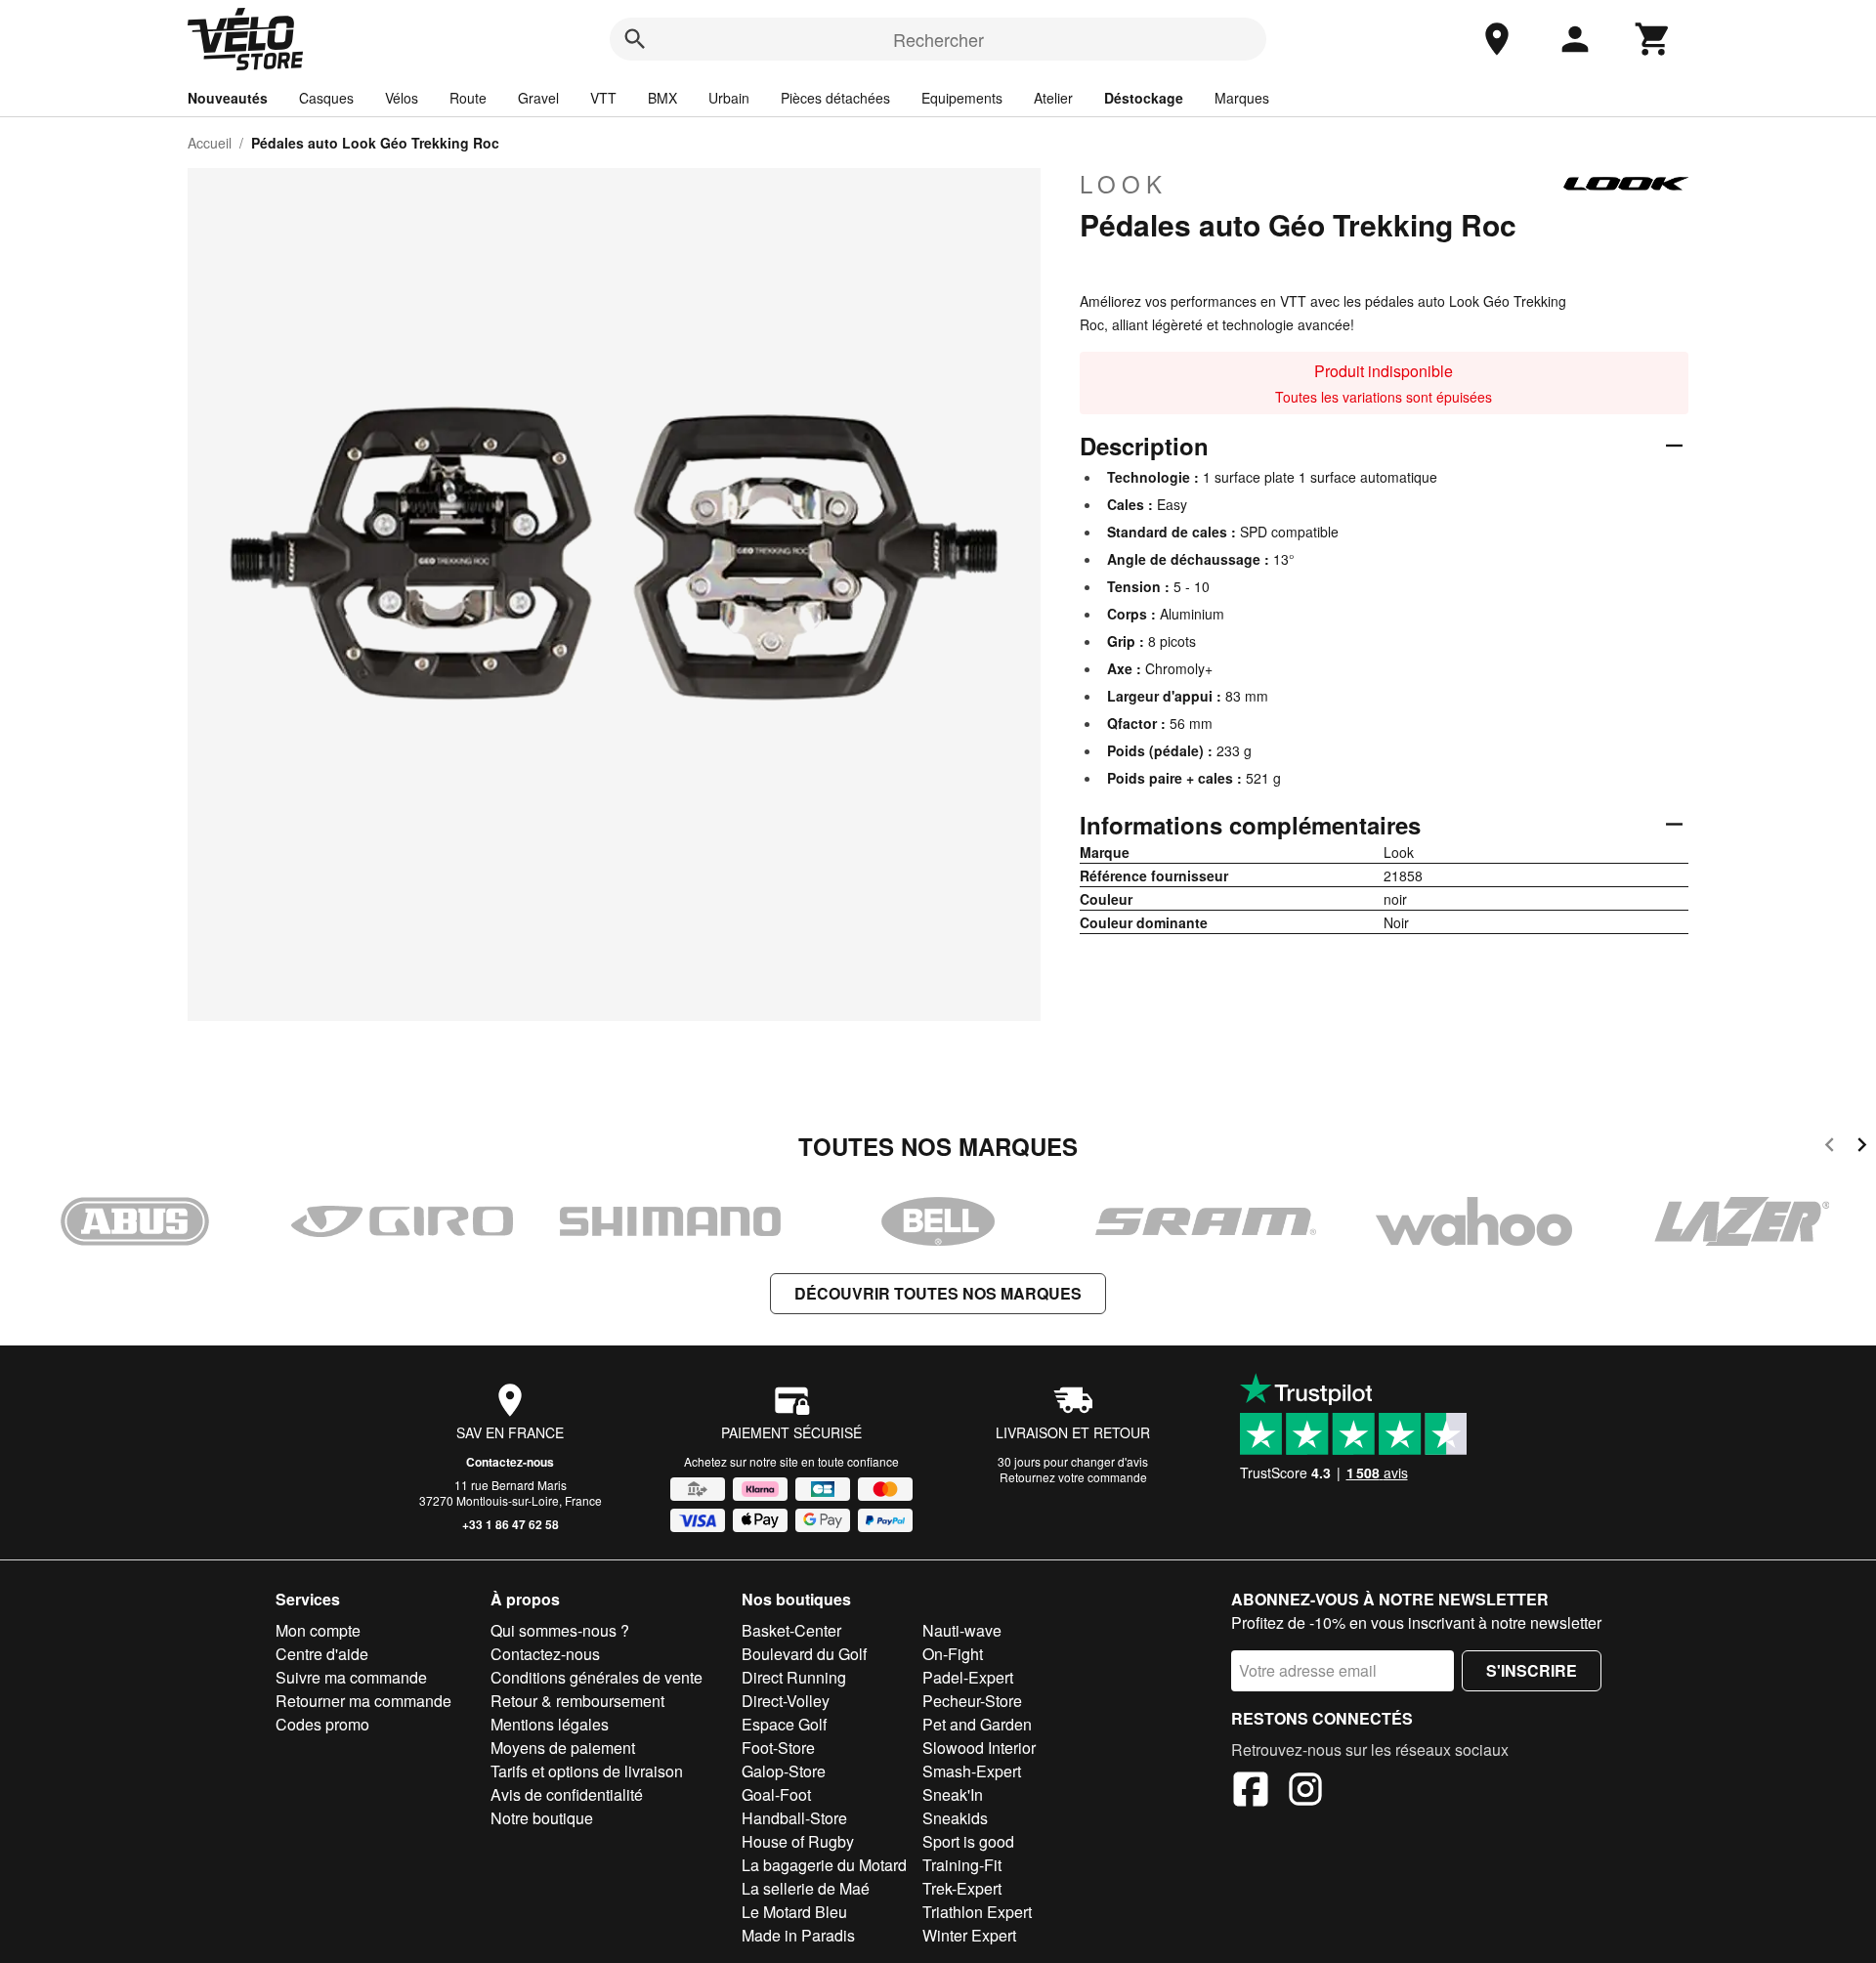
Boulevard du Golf (804, 1654)
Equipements (962, 98)
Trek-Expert (962, 1888)
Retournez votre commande (1073, 1477)
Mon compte (318, 1630)
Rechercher (938, 39)
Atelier (1053, 98)
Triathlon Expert (977, 1912)
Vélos (402, 98)
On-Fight (953, 1654)
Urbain (729, 98)
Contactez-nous (510, 1462)
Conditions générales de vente (597, 1677)
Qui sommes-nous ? (560, 1630)
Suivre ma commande (351, 1677)
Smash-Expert (972, 1771)
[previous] (1830, 1148)
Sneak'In (953, 1794)
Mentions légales (550, 1724)
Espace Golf (784, 1724)
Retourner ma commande (363, 1701)
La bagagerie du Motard (824, 1865)
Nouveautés (228, 98)
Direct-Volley (786, 1701)
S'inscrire (1532, 1670)
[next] (1862, 1148)
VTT (603, 98)
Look (1124, 184)
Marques (1242, 98)
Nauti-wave (962, 1630)
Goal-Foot (776, 1794)
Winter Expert (969, 1935)
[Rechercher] (635, 39)
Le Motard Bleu (794, 1912)
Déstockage (1144, 98)
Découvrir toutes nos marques (938, 1293)
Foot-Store (778, 1748)
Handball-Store (794, 1818)
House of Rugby (798, 1841)
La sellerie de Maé (806, 1888)
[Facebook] (1251, 1792)
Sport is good (968, 1841)
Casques (326, 98)
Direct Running (794, 1677)
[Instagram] (1305, 1792)
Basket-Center (791, 1630)
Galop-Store (784, 1771)
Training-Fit (962, 1865)
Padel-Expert (968, 1677)
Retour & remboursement (577, 1701)
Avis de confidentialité (567, 1794)
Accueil (210, 143)
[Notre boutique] (1497, 39)
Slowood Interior (979, 1748)
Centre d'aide (322, 1654)
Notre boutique (542, 1818)
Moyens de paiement (563, 1748)
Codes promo (322, 1724)
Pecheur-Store (972, 1701)
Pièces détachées (835, 98)
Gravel (538, 98)
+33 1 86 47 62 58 (511, 1524)
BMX (662, 98)
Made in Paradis (798, 1935)
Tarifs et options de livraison (587, 1771)
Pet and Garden (977, 1724)
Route (468, 98)
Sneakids (955, 1818)
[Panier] (1653, 39)
